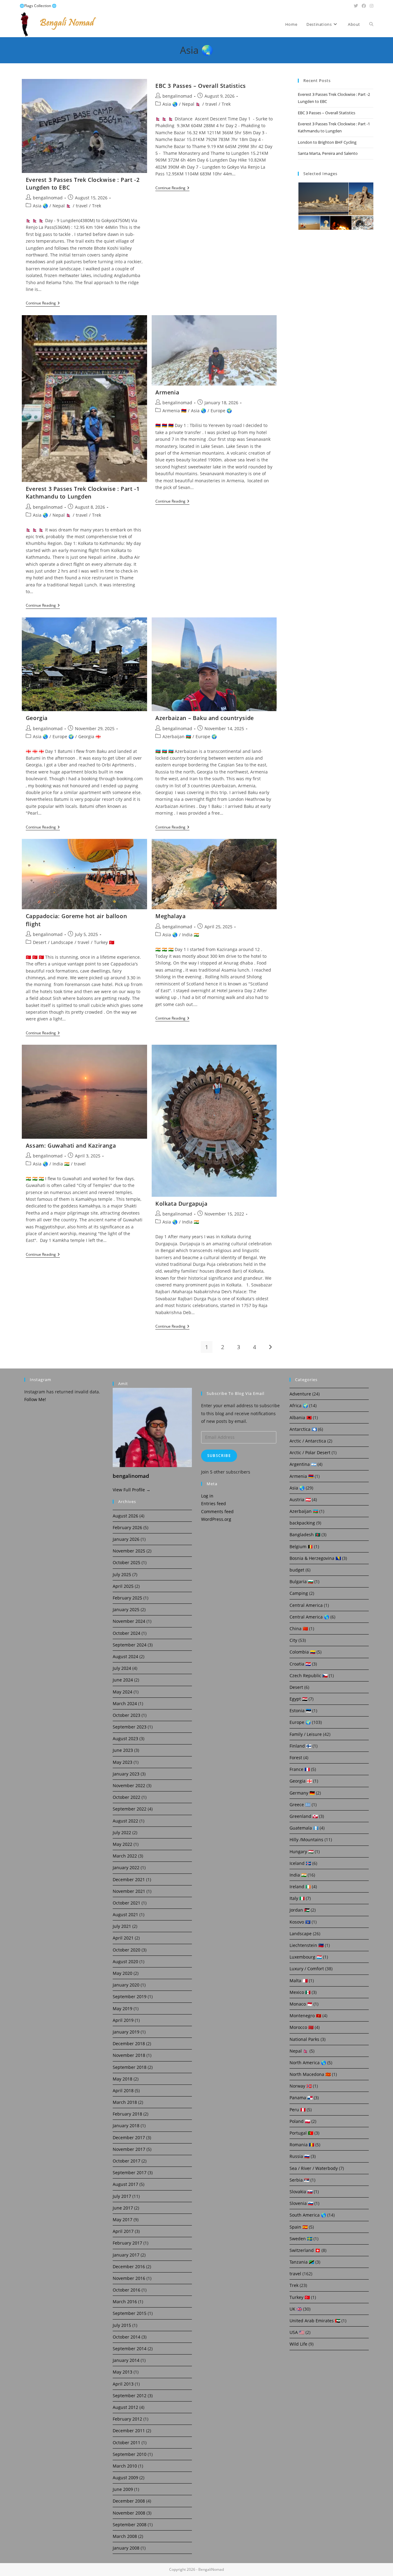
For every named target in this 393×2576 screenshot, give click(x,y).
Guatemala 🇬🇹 (304, 1828)
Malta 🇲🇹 (299, 1981)
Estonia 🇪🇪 (300, 1711)
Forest (296, 1758)
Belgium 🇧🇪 (301, 1546)
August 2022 (125, 1821)
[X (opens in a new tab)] (356, 6)
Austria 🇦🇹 (300, 1499)
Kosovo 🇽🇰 (300, 1922)
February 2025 (127, 1598)
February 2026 (127, 1527)
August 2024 (125, 1656)
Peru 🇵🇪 (298, 2110)
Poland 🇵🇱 (300, 2121)
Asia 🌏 (40, 206)
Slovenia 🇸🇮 (301, 2203)
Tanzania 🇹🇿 (302, 2262)
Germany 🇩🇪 (302, 1793)
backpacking (302, 1523)
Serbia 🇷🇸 (299, 2180)
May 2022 (123, 1844)
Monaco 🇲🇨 (301, 2004)
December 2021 (129, 1879)
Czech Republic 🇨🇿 (309, 1676)
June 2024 (123, 1680)
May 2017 (123, 2220)
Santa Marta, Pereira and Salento (328, 153)
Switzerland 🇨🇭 (305, 2250)
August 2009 (125, 2478)
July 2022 (122, 1832)
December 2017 (129, 2138)
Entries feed (214, 1503)
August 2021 (125, 1914)
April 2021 (123, 1938)
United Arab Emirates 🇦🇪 (315, 2321)
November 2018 (129, 2055)
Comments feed (217, 1511)
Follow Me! (35, 1399)
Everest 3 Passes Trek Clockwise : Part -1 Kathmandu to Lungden (83, 493)
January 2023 (126, 1774)
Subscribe (219, 1456)
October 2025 (126, 1562)
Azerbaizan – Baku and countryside (205, 718)
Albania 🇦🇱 (301, 1417)
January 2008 (126, 2548)
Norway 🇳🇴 (301, 2086)
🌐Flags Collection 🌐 (38, 6)
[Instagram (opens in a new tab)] (371, 6)
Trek (97, 206)
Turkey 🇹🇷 (104, 942)
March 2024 (125, 1703)
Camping (299, 1593)
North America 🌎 (308, 2063)
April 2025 (123, 1586)
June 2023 (123, 1750)
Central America (306, 1605)
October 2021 (126, 1903)
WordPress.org (216, 1519)
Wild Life (298, 2344)
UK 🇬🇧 (296, 2309)
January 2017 (126, 2255)
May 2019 (123, 2008)
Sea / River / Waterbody (314, 2168)
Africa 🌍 (299, 1405)
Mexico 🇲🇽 (300, 1992)
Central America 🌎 (309, 1617)
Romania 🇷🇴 (302, 2145)
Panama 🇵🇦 (301, 2098)
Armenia (167, 392)
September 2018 (130, 2067)
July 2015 (122, 2325)
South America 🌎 (308, 2215)
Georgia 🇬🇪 (89, 736)
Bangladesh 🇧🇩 (305, 1535)
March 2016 (125, 2302)
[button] (323, 199)
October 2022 (126, 1797)
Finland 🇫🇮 (300, 1746)
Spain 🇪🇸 (299, 2227)
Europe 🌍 (221, 411)
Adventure (300, 1394)
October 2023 (126, 1715)
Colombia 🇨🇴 (302, 1652)
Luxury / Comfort (307, 1969)
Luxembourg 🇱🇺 (306, 1957)
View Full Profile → (132, 1490)
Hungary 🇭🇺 (302, 1852)
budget (297, 1570)
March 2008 (125, 2536)
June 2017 (123, 2208)
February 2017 (127, 2243)
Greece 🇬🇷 (300, 1805)
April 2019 (123, 2020)
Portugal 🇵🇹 (301, 2133)
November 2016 (129, 2278)
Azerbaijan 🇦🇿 (177, 736)
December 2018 (129, 2044)
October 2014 (126, 2337)
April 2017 (123, 2231)
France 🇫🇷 (300, 1769)
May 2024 (123, 1692)
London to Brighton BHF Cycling (327, 142)
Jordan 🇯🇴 (300, 1910)
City (293, 1640)
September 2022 (130, 1809)
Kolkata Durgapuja (181, 1204)
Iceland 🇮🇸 (300, 1863)
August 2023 (125, 1738)
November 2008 (129, 2513)
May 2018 (123, 2079)
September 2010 (130, 2454)
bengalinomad (48, 198)
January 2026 (126, 1539)
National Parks (304, 2039)
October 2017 (126, 2161)
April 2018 (123, 2091)
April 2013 (123, 2384)
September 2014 (130, 2349)
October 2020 (126, 1950)
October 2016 (126, 2290)
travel (82, 206)
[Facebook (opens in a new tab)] (364, 6)
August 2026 (125, 1516)
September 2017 (130, 2173)
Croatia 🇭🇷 (300, 1664)
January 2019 (126, 2032)
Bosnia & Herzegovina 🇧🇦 (315, 1558)
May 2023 (123, 1762)
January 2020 (126, 1985)
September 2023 (130, 1727)
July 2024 (122, 1668)
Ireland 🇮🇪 (300, 1887)
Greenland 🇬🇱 (304, 1816)
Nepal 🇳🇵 (62, 206)
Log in (207, 1496)
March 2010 (125, 2466)
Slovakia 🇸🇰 (301, 2192)
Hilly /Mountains (306, 1840)
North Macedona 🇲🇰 (310, 2074)
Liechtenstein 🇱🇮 (307, 1945)
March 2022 (125, 1856)
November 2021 (129, 1891)
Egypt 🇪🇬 (298, 1699)
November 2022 (129, 1785)
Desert (40, 942)
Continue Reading (43, 304)
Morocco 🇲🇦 (302, 2027)
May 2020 (123, 1973)
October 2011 (126, 2443)
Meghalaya (170, 916)
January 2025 (126, 1609)
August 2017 (125, 2184)
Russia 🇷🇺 (300, 2156)
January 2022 (126, 1867)
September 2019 (130, 1997)
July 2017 (122, 2196)
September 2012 (130, 2396)
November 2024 (129, 1621)
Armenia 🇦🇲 (174, 411)
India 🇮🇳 (191, 935)
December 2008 (129, 2501)
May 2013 (123, 2372)
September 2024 (130, 1645)
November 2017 (129, 2149)
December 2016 (129, 2267)
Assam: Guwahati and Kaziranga (71, 1145)
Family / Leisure (306, 1734)
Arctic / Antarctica (308, 1441)
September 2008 (130, 2525)
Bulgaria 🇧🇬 (301, 1582)
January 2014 (126, 2360)
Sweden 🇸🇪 (301, 2239)
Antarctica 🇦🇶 (303, 1429)
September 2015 (130, 2313)
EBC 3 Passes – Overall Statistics (201, 86)
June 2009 (123, 2489)
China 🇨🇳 (299, 1629)
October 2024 (126, 1633)
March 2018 (125, 2102)
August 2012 (125, 2407)
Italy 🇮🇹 (297, 1898)
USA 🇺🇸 (297, 2332)
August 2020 (125, 1961)
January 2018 (126, 2126)
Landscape (62, 942)
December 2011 (129, 2431)
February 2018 (127, 2114)
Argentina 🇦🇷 (303, 1464)
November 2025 (129, 1551)
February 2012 (127, 2419)
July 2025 (122, 1574)
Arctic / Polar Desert (310, 1452)
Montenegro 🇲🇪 (305, 2016)
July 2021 (122, 1926)
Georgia (37, 718)
